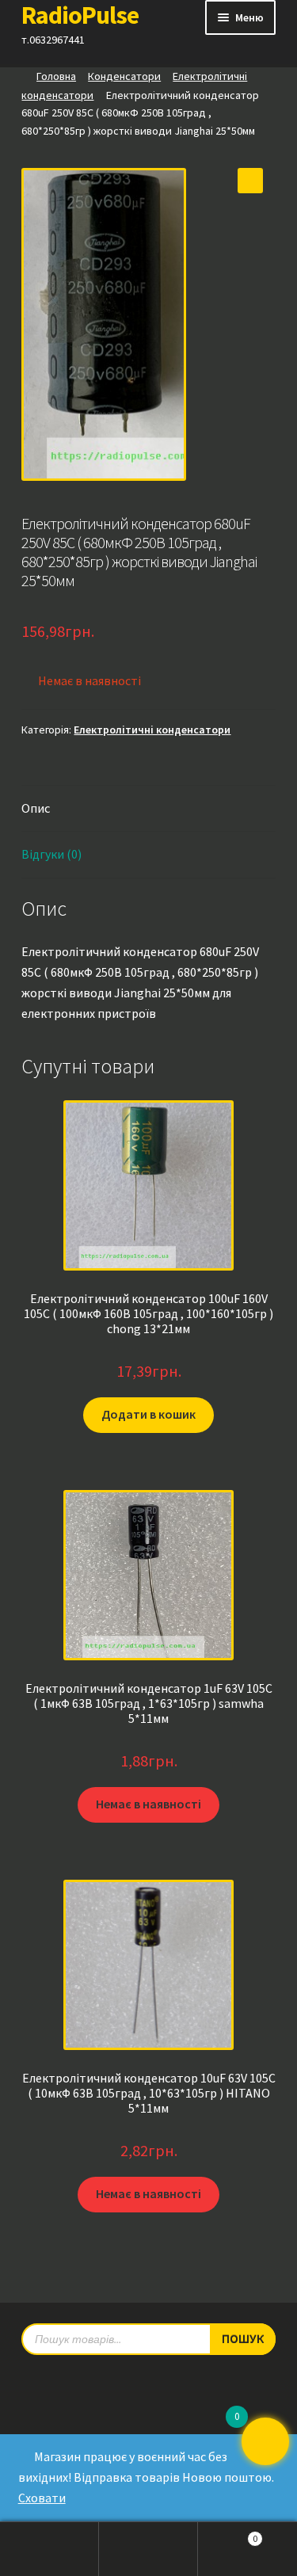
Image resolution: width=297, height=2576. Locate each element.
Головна (56, 76)
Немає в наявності (148, 1804)
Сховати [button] (42, 2498)
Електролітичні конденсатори (152, 730)
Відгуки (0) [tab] (51, 854)
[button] (250, 181)
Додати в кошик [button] (148, 1414)
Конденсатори (124, 76)
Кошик (228, 2534)
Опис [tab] (36, 808)
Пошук (148, 2549)
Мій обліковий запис (49, 2549)
